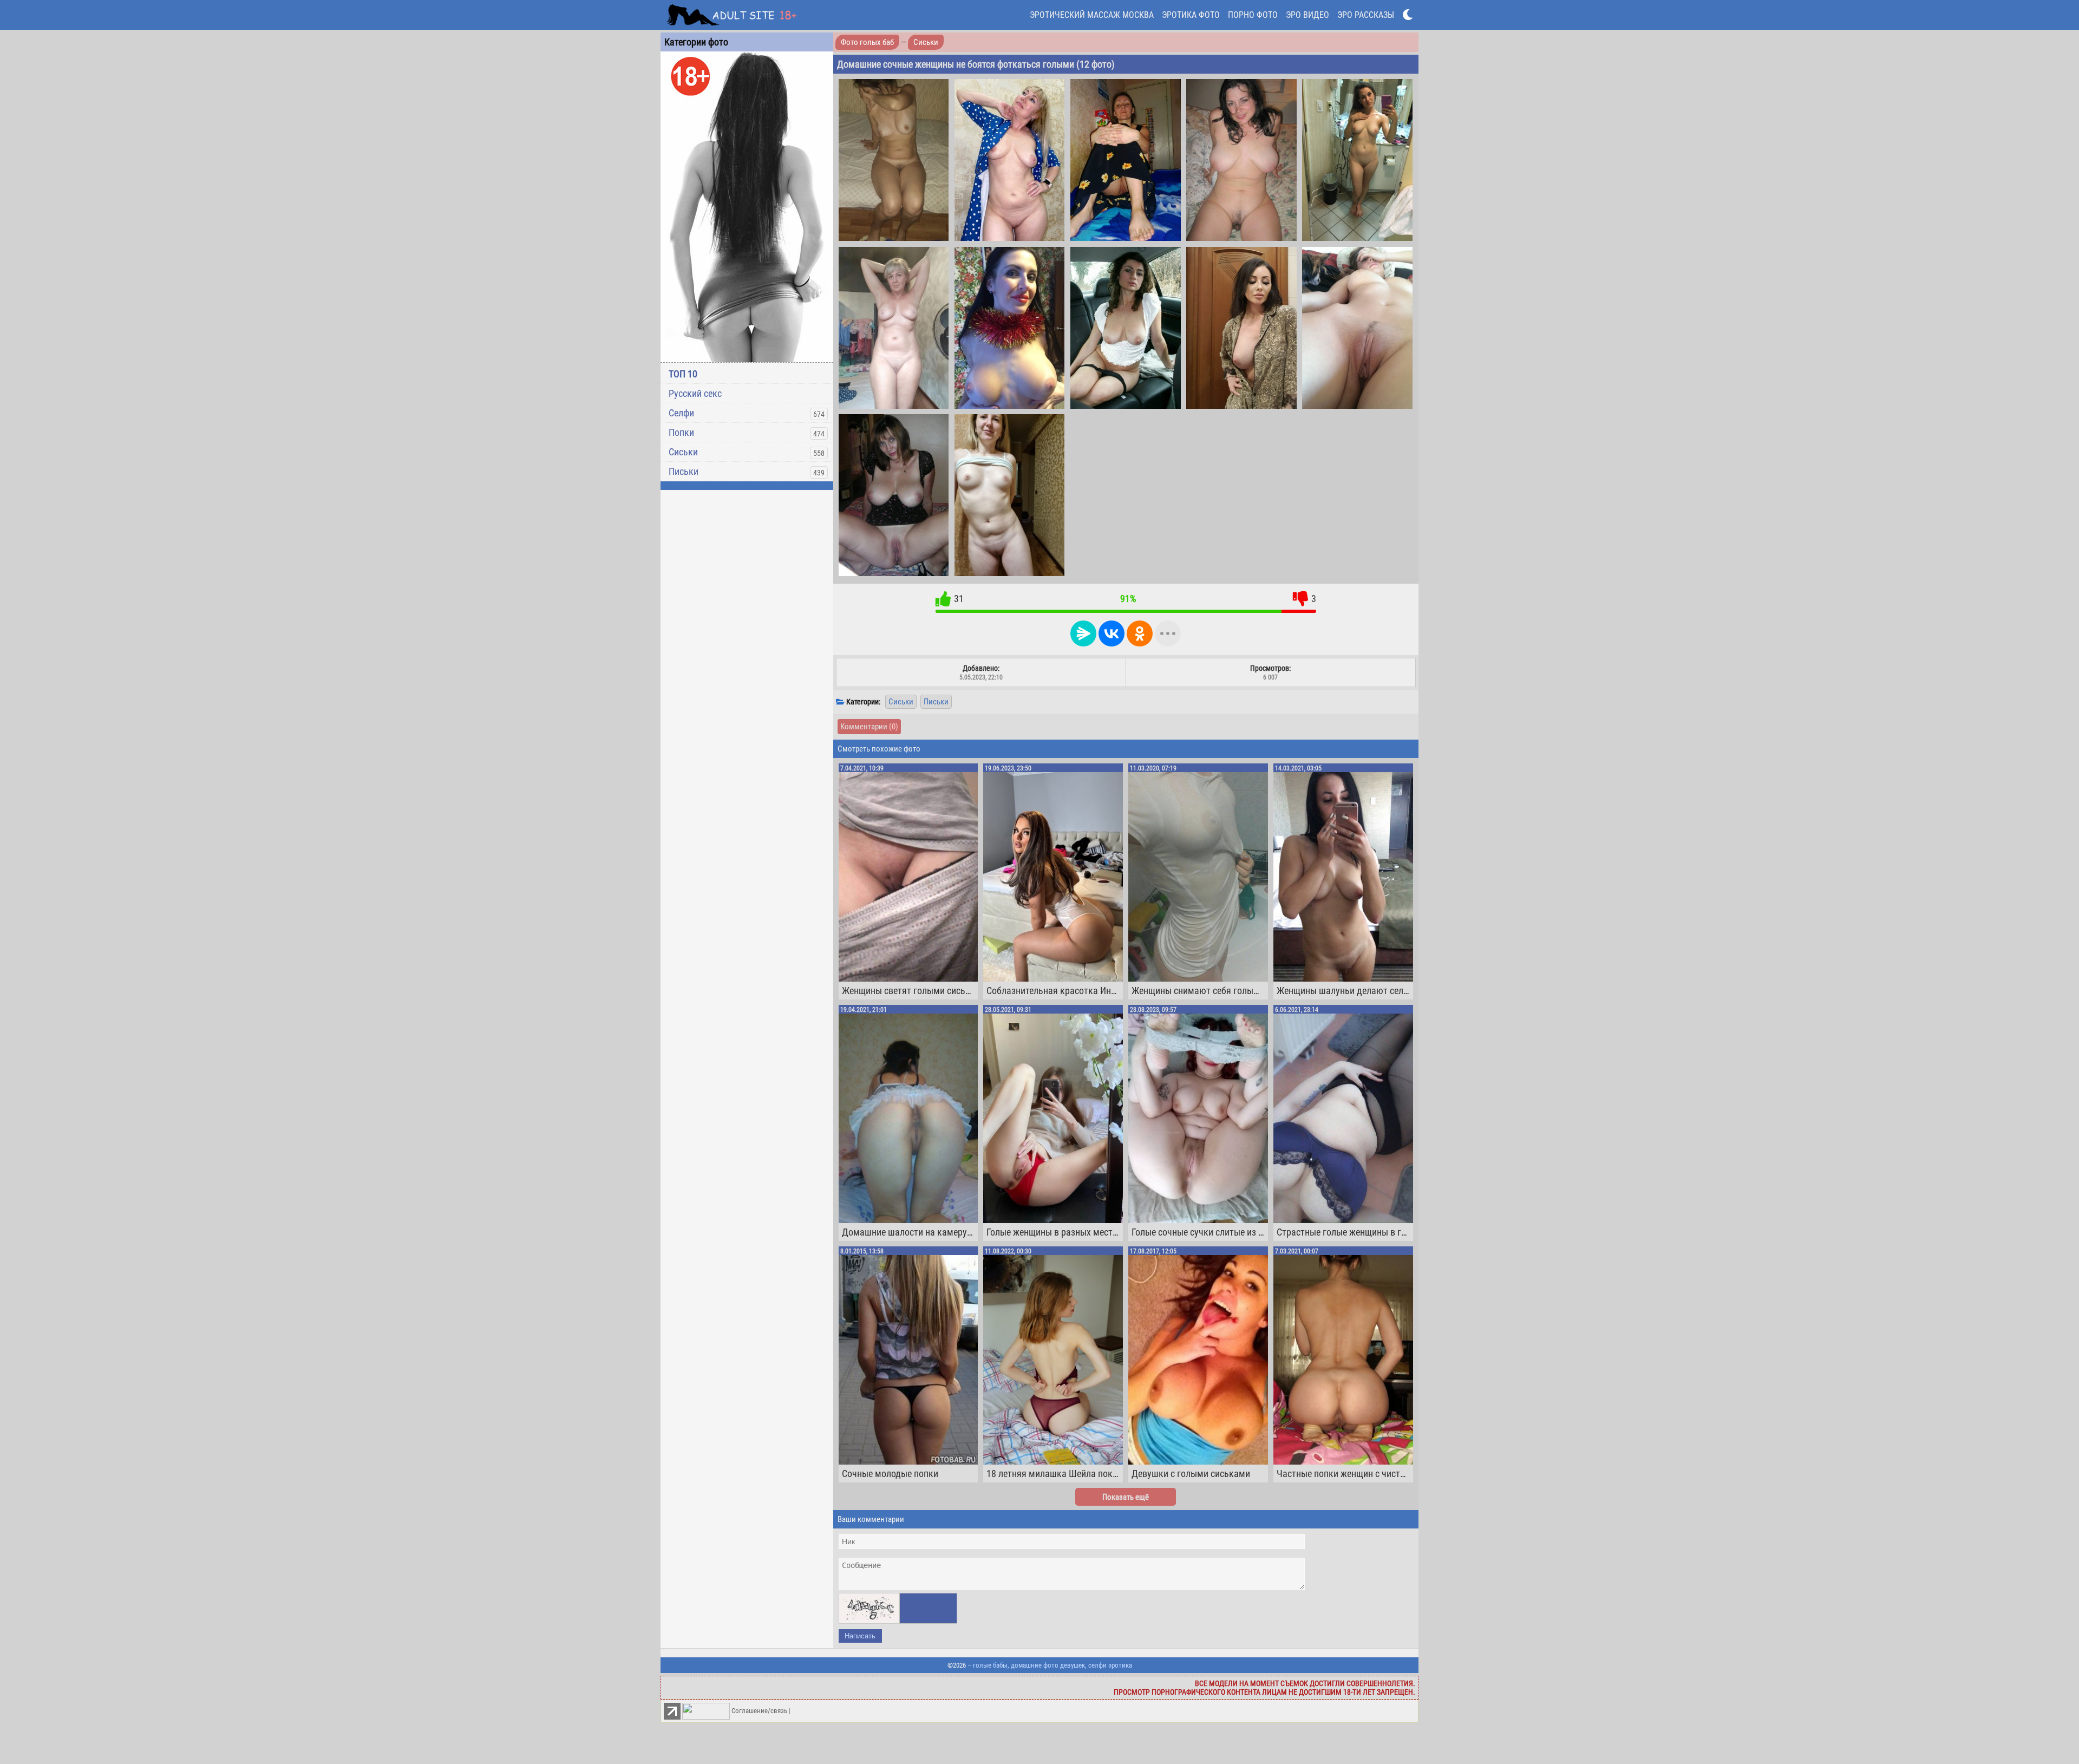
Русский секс (695, 393)
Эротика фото (1191, 15)
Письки (684, 471)
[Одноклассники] (1140, 633)
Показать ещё (1126, 1497)
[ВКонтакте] (1112, 633)
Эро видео (1307, 15)
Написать (860, 1636)
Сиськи (683, 452)
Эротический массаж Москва (1092, 15)
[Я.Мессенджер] (1083, 633)
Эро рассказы (1366, 15)
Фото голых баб (867, 42)
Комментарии (869, 727)
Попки (681, 432)
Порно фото (1253, 15)
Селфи (681, 413)
